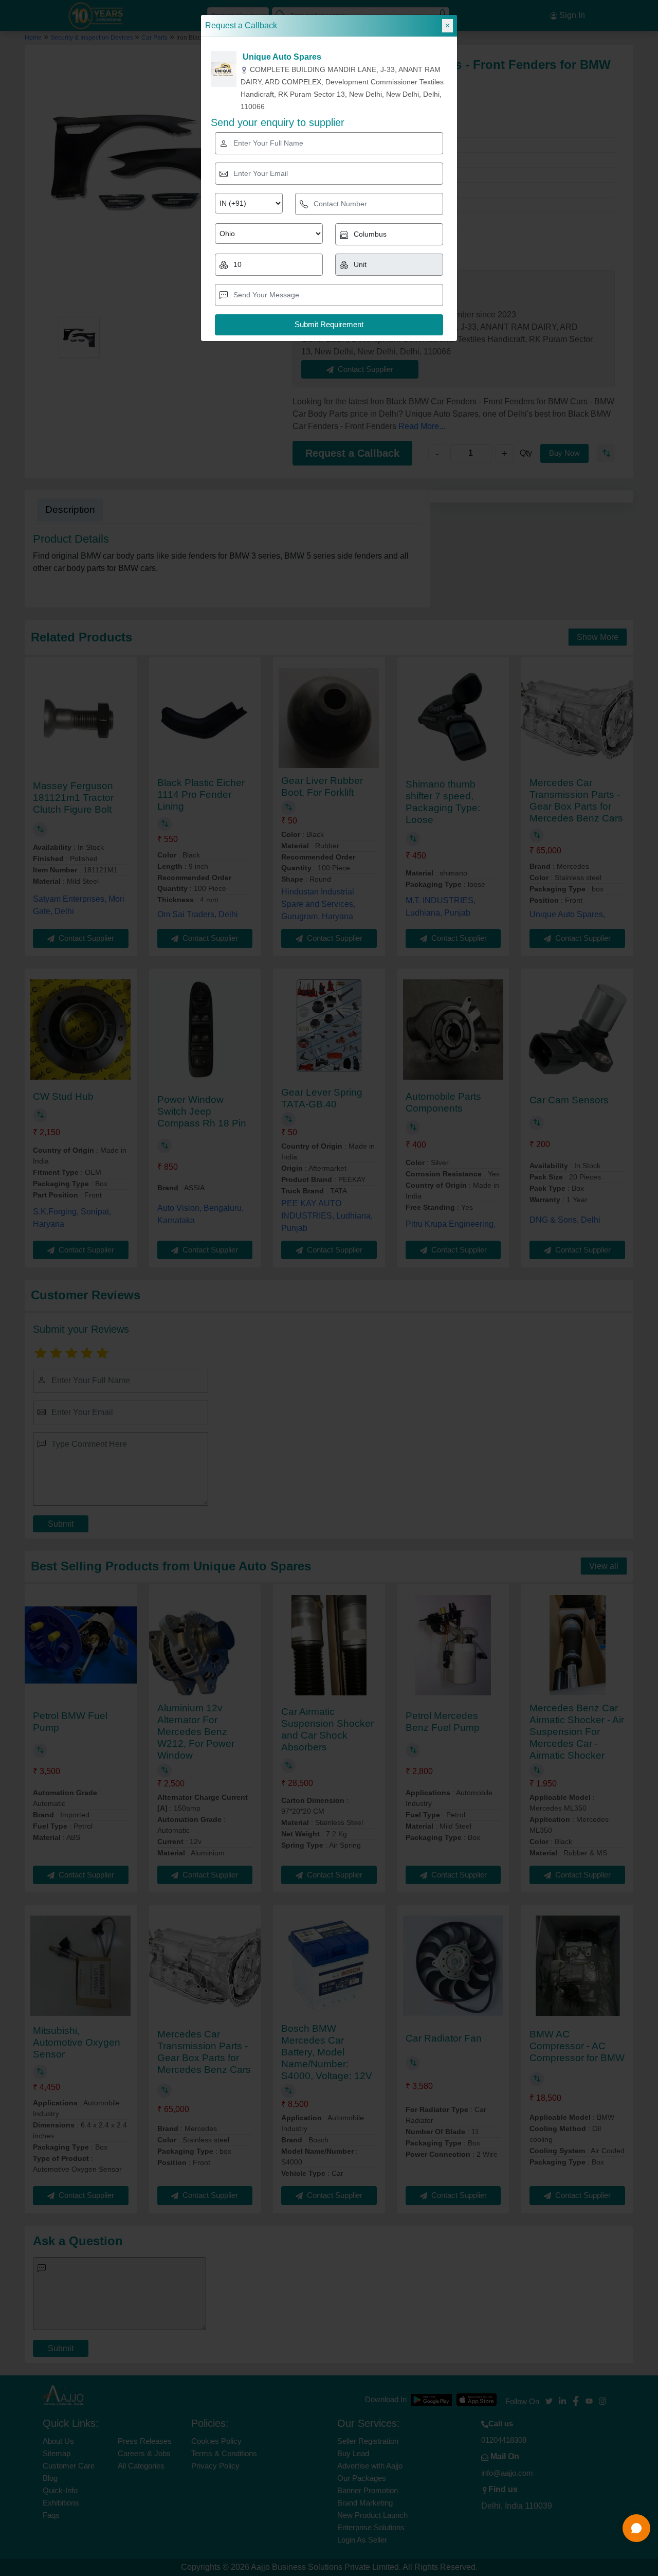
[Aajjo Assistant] (636, 2528)
